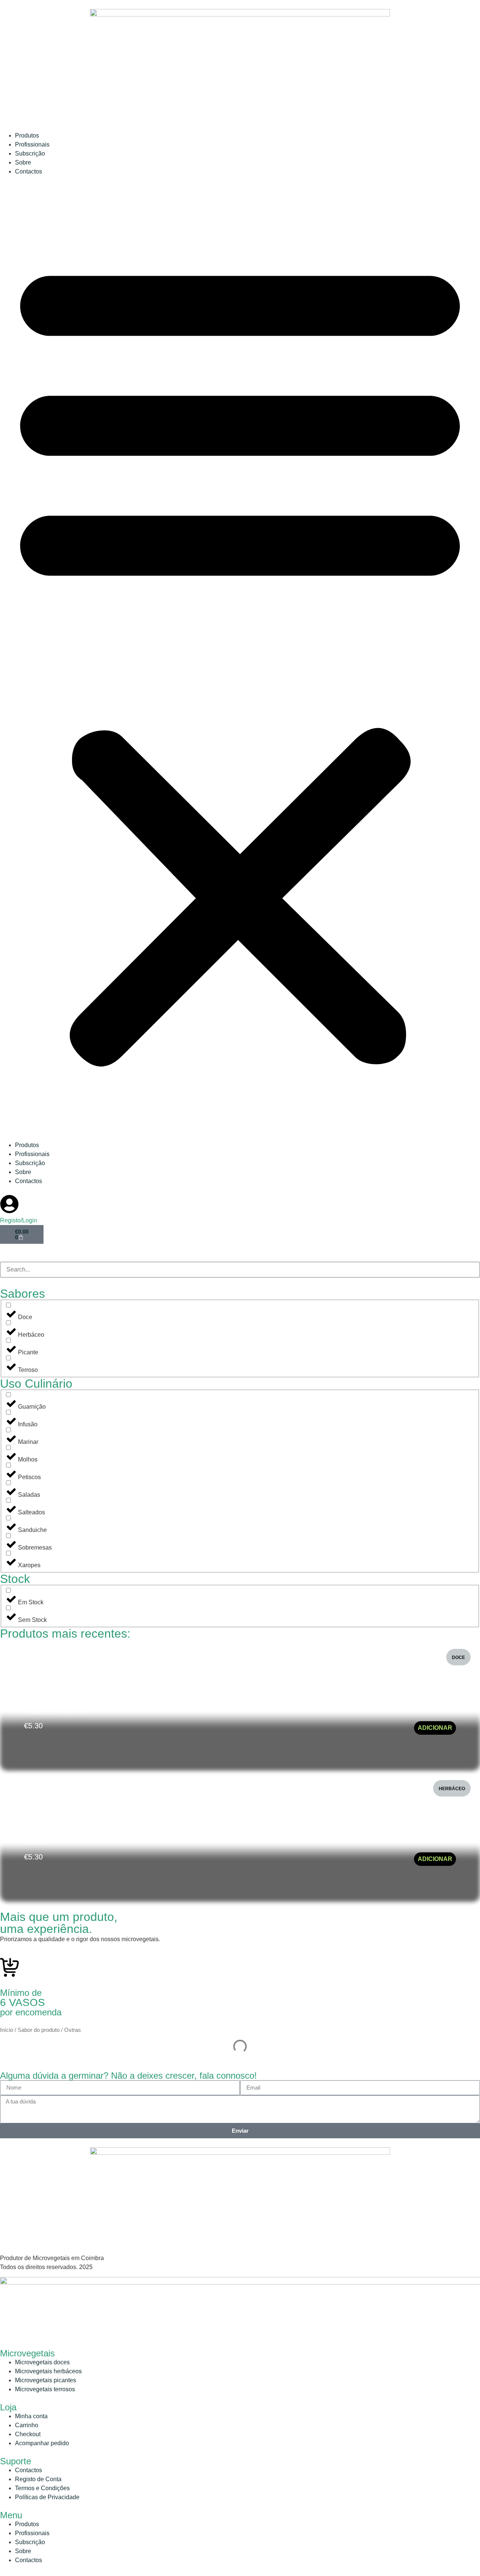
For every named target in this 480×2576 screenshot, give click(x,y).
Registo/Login (19, 1220)
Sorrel (37, 1842)
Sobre (23, 162)
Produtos (27, 135)
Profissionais (32, 144)
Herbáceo (452, 1789)
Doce (458, 1657)
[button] (240, 658)
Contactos (28, 171)
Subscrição (30, 153)
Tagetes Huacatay (55, 1711)
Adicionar (435, 1728)
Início (7, 2030)
